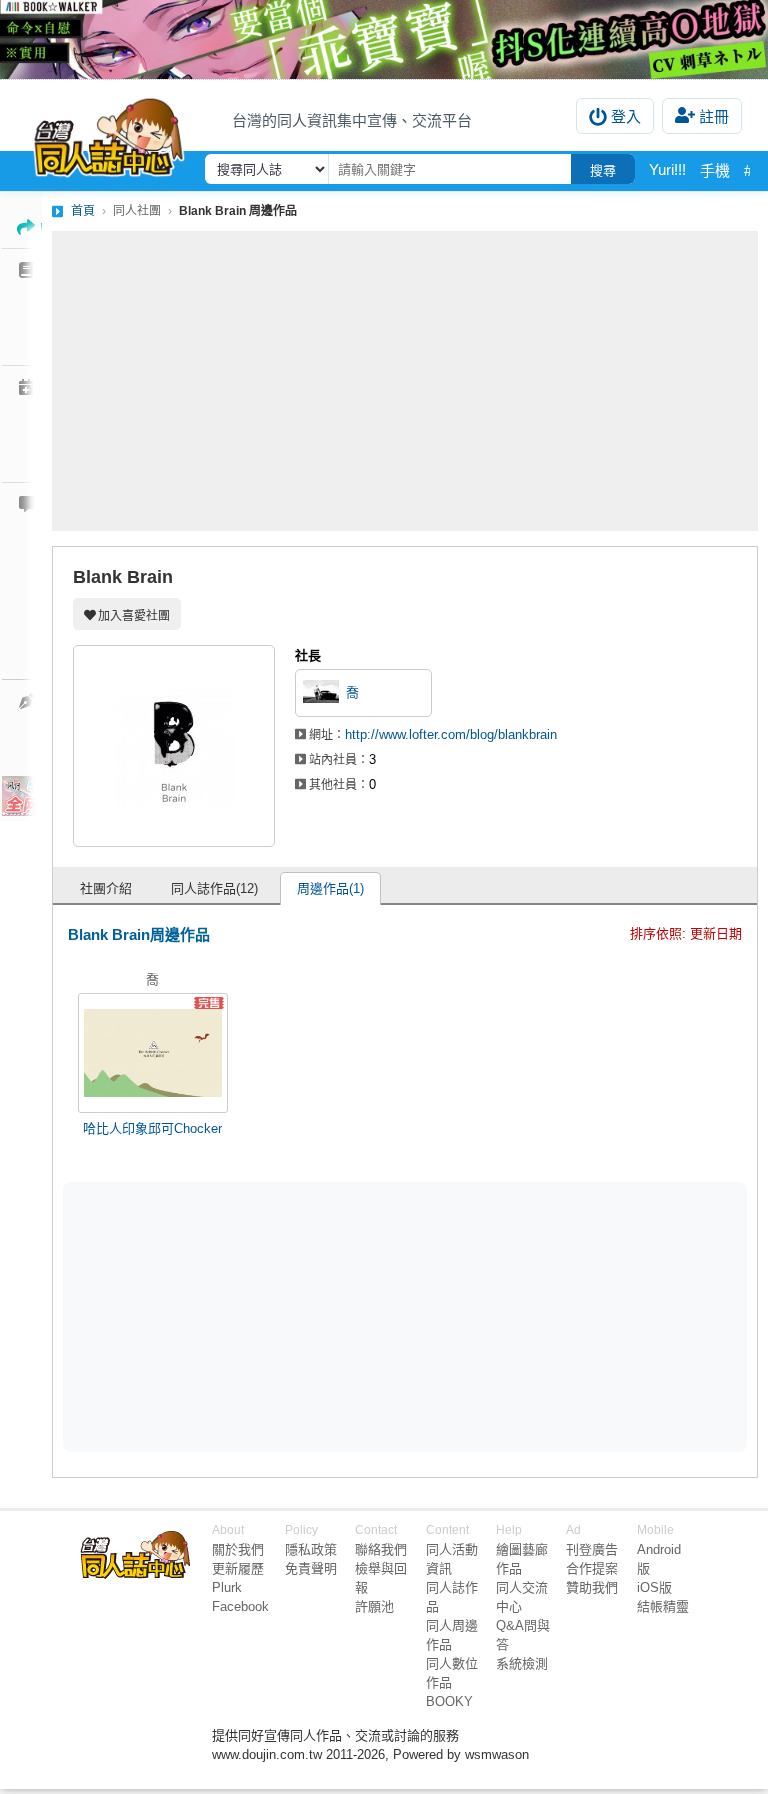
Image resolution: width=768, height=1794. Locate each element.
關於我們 (238, 1549)
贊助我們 (592, 1587)
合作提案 (592, 1568)
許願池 (374, 1606)
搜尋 (603, 170)
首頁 (83, 211)
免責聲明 (311, 1568)
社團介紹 (106, 888)
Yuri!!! (667, 169)
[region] (250, 1315)
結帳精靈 (663, 1606)
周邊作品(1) (330, 888)
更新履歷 (238, 1568)
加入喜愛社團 (134, 616)
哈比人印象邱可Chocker (152, 1128)
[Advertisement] (405, 381)
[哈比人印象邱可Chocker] (153, 1053)
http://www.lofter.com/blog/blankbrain (451, 734)
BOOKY (449, 1701)
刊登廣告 (592, 1549)
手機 (715, 170)
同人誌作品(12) (214, 888)
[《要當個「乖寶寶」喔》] (384, 39)
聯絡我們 (381, 1549)
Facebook (240, 1606)
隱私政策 (311, 1549)
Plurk (227, 1587)
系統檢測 (522, 1663)
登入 (626, 116)
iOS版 (654, 1587)
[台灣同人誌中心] (109, 133)
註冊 (714, 116)
